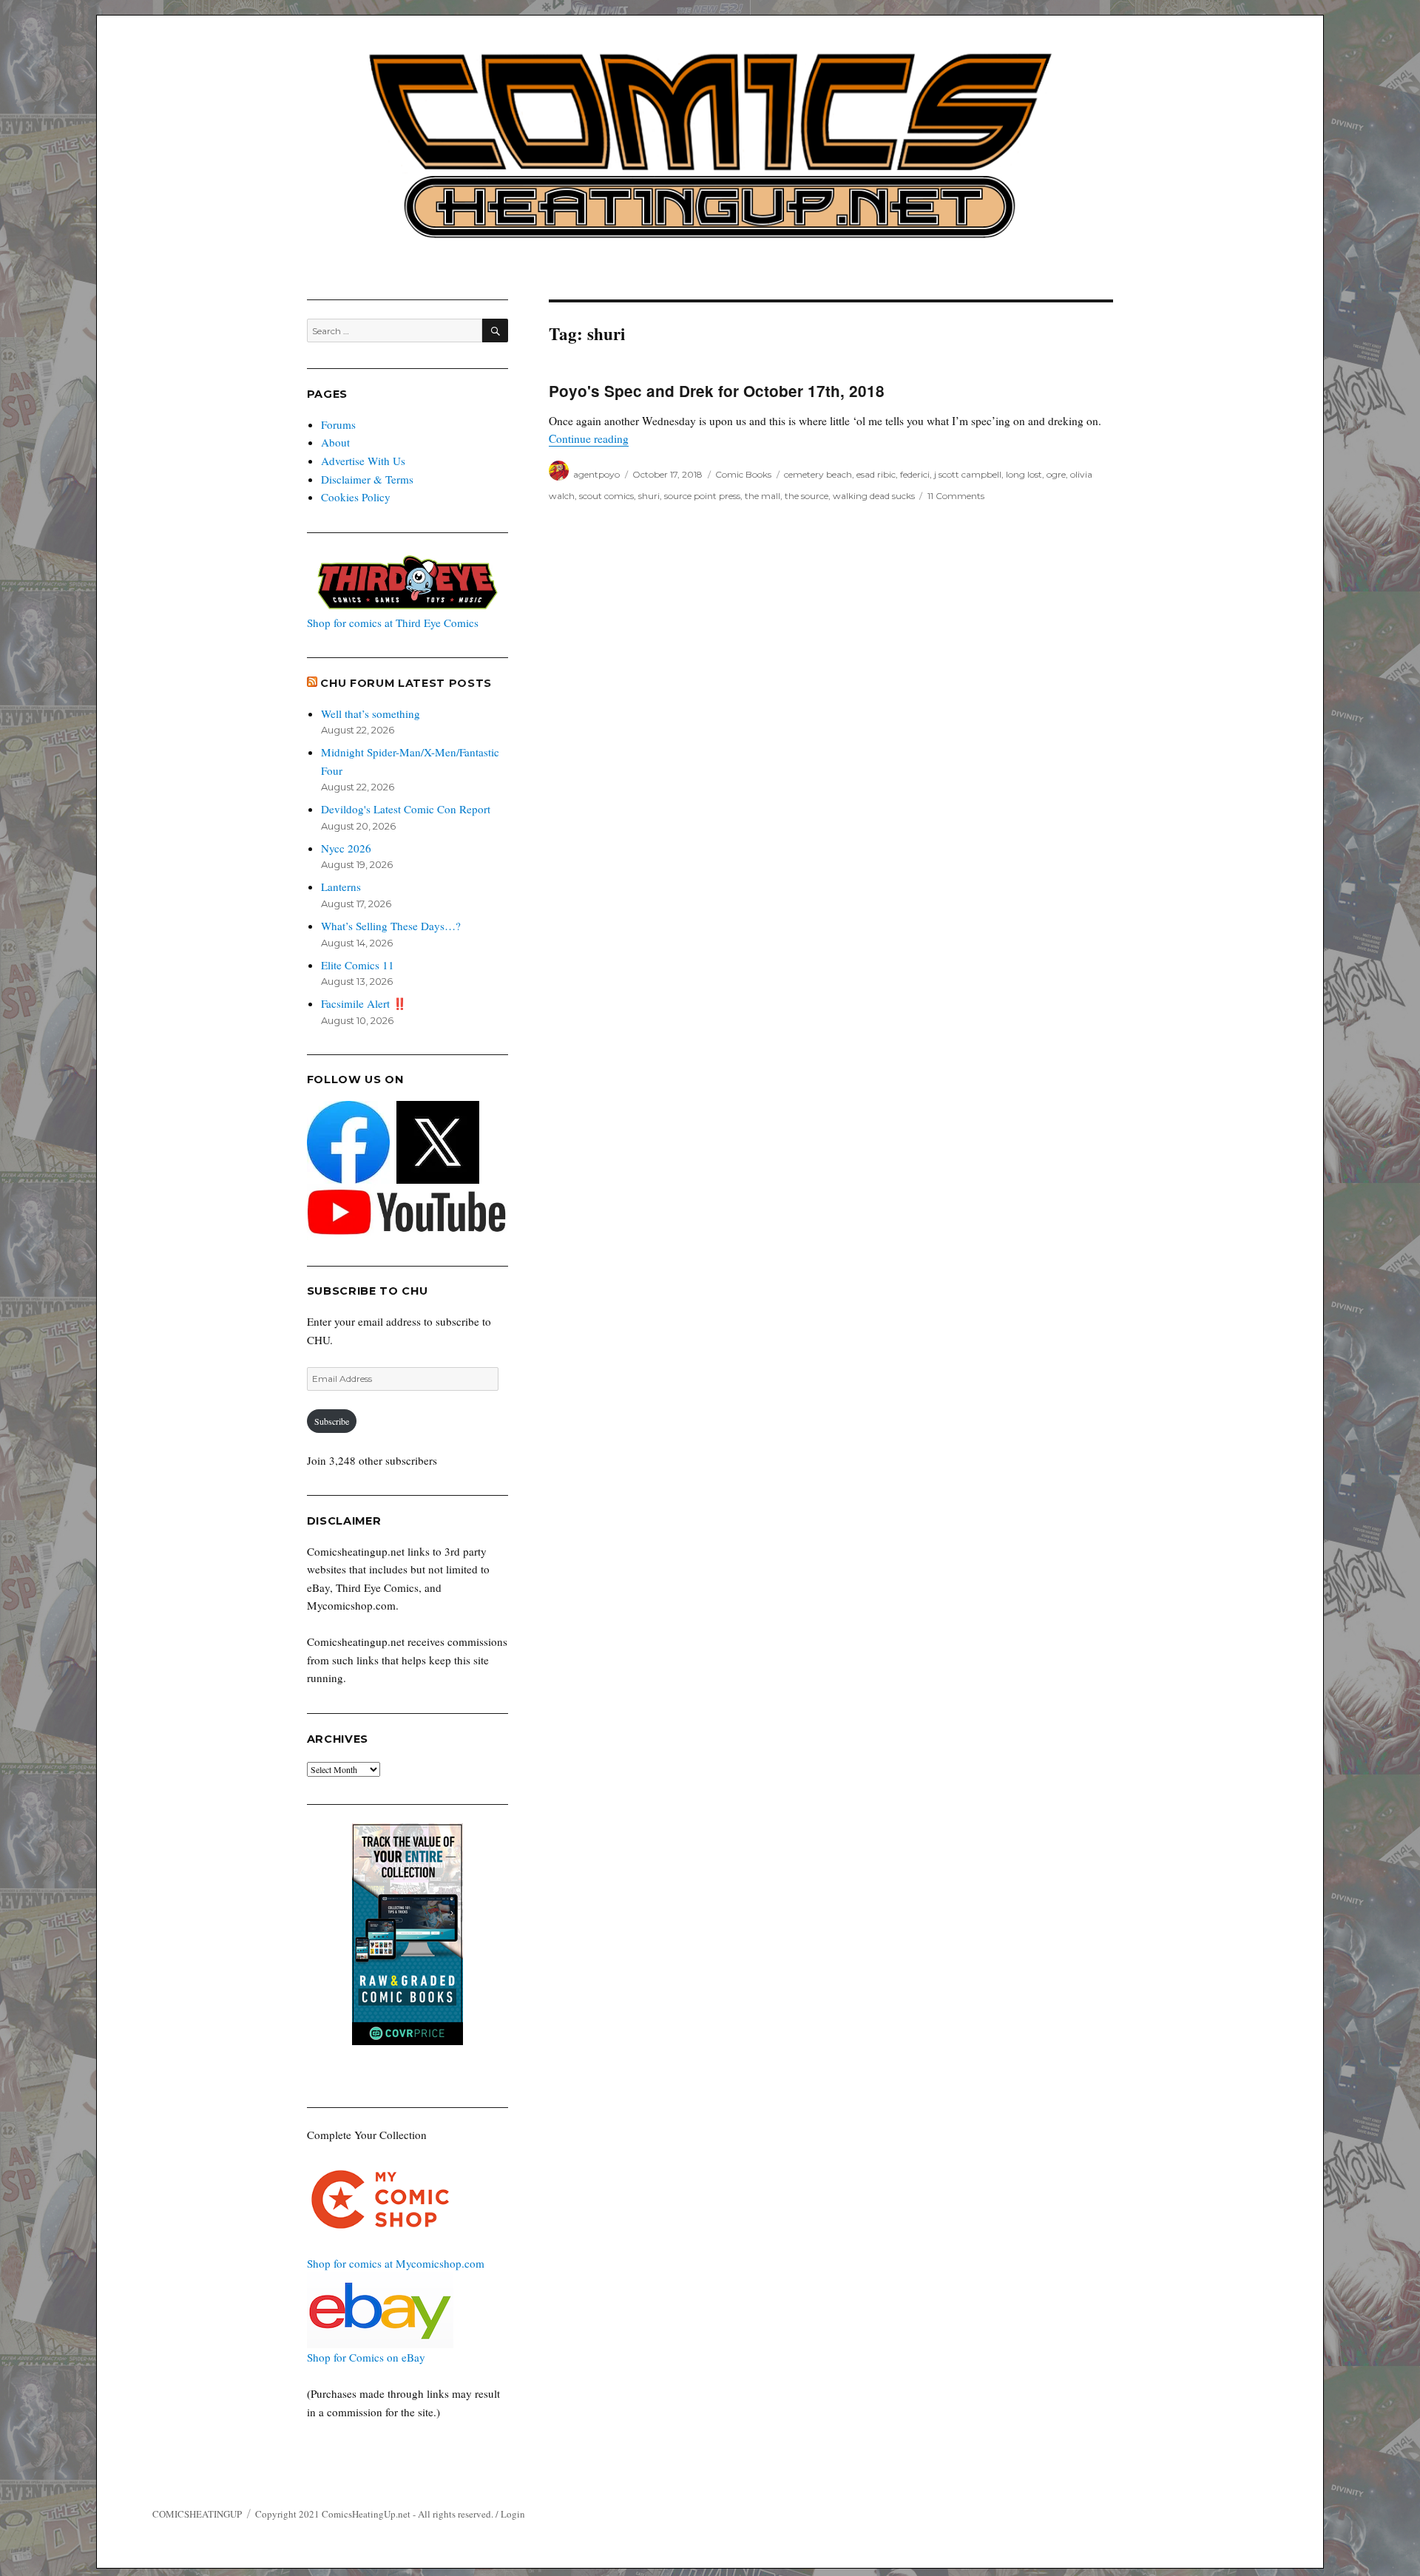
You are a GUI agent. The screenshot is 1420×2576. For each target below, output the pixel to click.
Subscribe (332, 1421)
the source (807, 496)
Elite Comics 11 (358, 965)
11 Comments (956, 496)
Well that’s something (371, 714)
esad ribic (876, 474)
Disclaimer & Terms (367, 479)
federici (915, 474)
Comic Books (743, 474)
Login (513, 2514)
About (335, 442)
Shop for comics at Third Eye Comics (393, 623)
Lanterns (341, 887)
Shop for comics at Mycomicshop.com (396, 2263)
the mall (763, 496)
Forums (338, 424)
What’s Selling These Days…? (391, 926)
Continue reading (589, 438)
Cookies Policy (356, 497)
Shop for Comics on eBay (366, 2357)
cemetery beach (818, 474)
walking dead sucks (874, 496)
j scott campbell (968, 474)
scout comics (606, 496)
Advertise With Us (363, 461)
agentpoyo (596, 474)
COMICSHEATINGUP (197, 2514)
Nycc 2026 (346, 848)
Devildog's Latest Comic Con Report (406, 809)
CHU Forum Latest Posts (406, 683)
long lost (1024, 474)
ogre (1056, 474)
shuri (649, 496)
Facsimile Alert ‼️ (364, 1003)
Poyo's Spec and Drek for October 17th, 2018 (717, 391)
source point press (702, 496)
